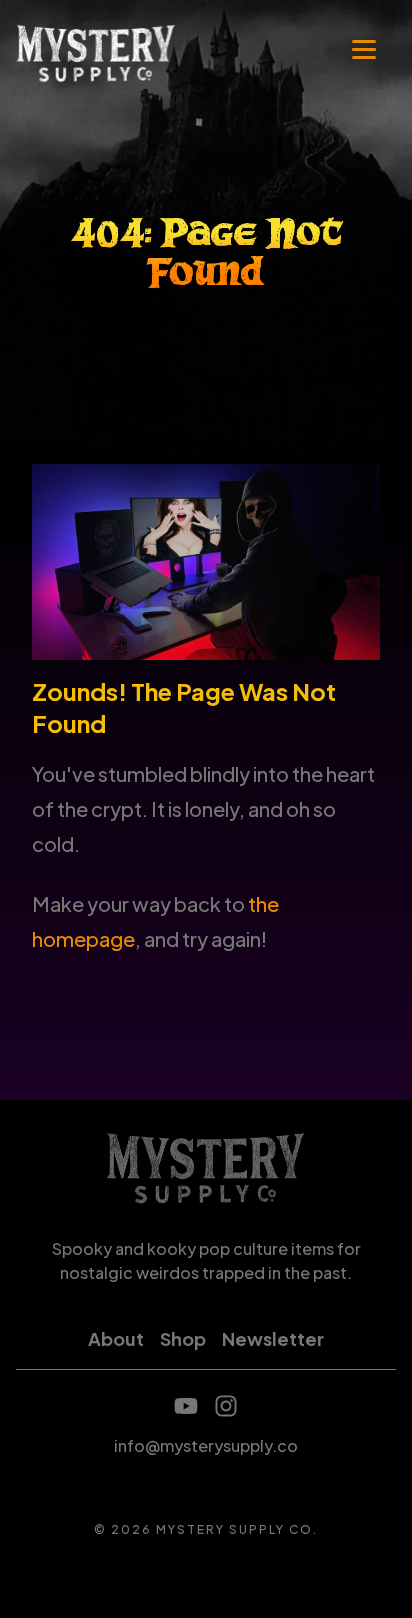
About (116, 1338)
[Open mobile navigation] (364, 52)
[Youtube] (186, 1406)
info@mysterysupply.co (206, 1445)
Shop (183, 1338)
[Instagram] (226, 1406)
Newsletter (273, 1338)
